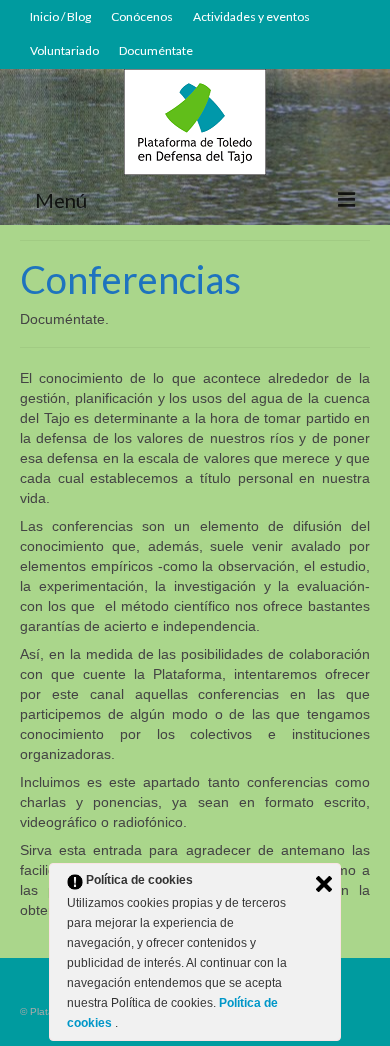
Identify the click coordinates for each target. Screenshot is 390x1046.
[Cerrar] (324, 884)
